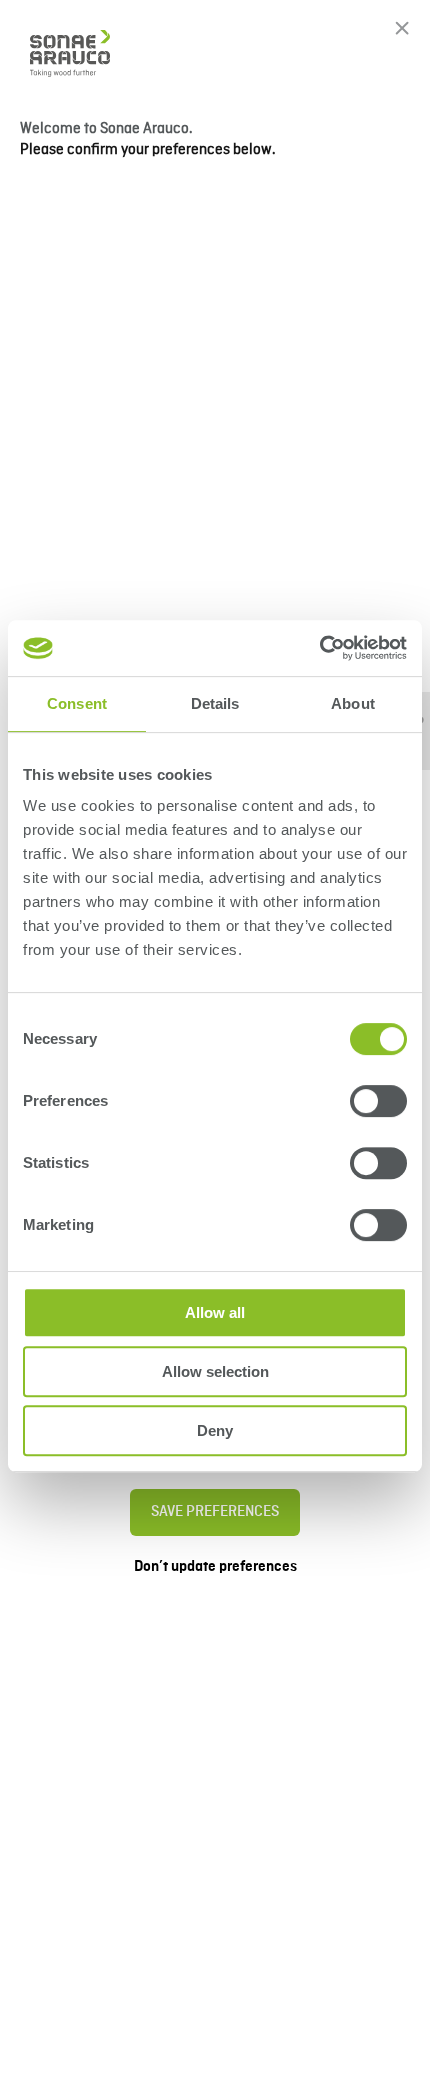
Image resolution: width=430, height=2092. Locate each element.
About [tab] (353, 703)
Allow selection (215, 1371)
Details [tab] (215, 703)
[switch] (378, 1101)
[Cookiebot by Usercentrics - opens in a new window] (319, 648)
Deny (215, 1430)
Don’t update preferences (215, 1567)
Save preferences (215, 1512)
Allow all (215, 1312)
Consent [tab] (77, 703)
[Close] (402, 28)
